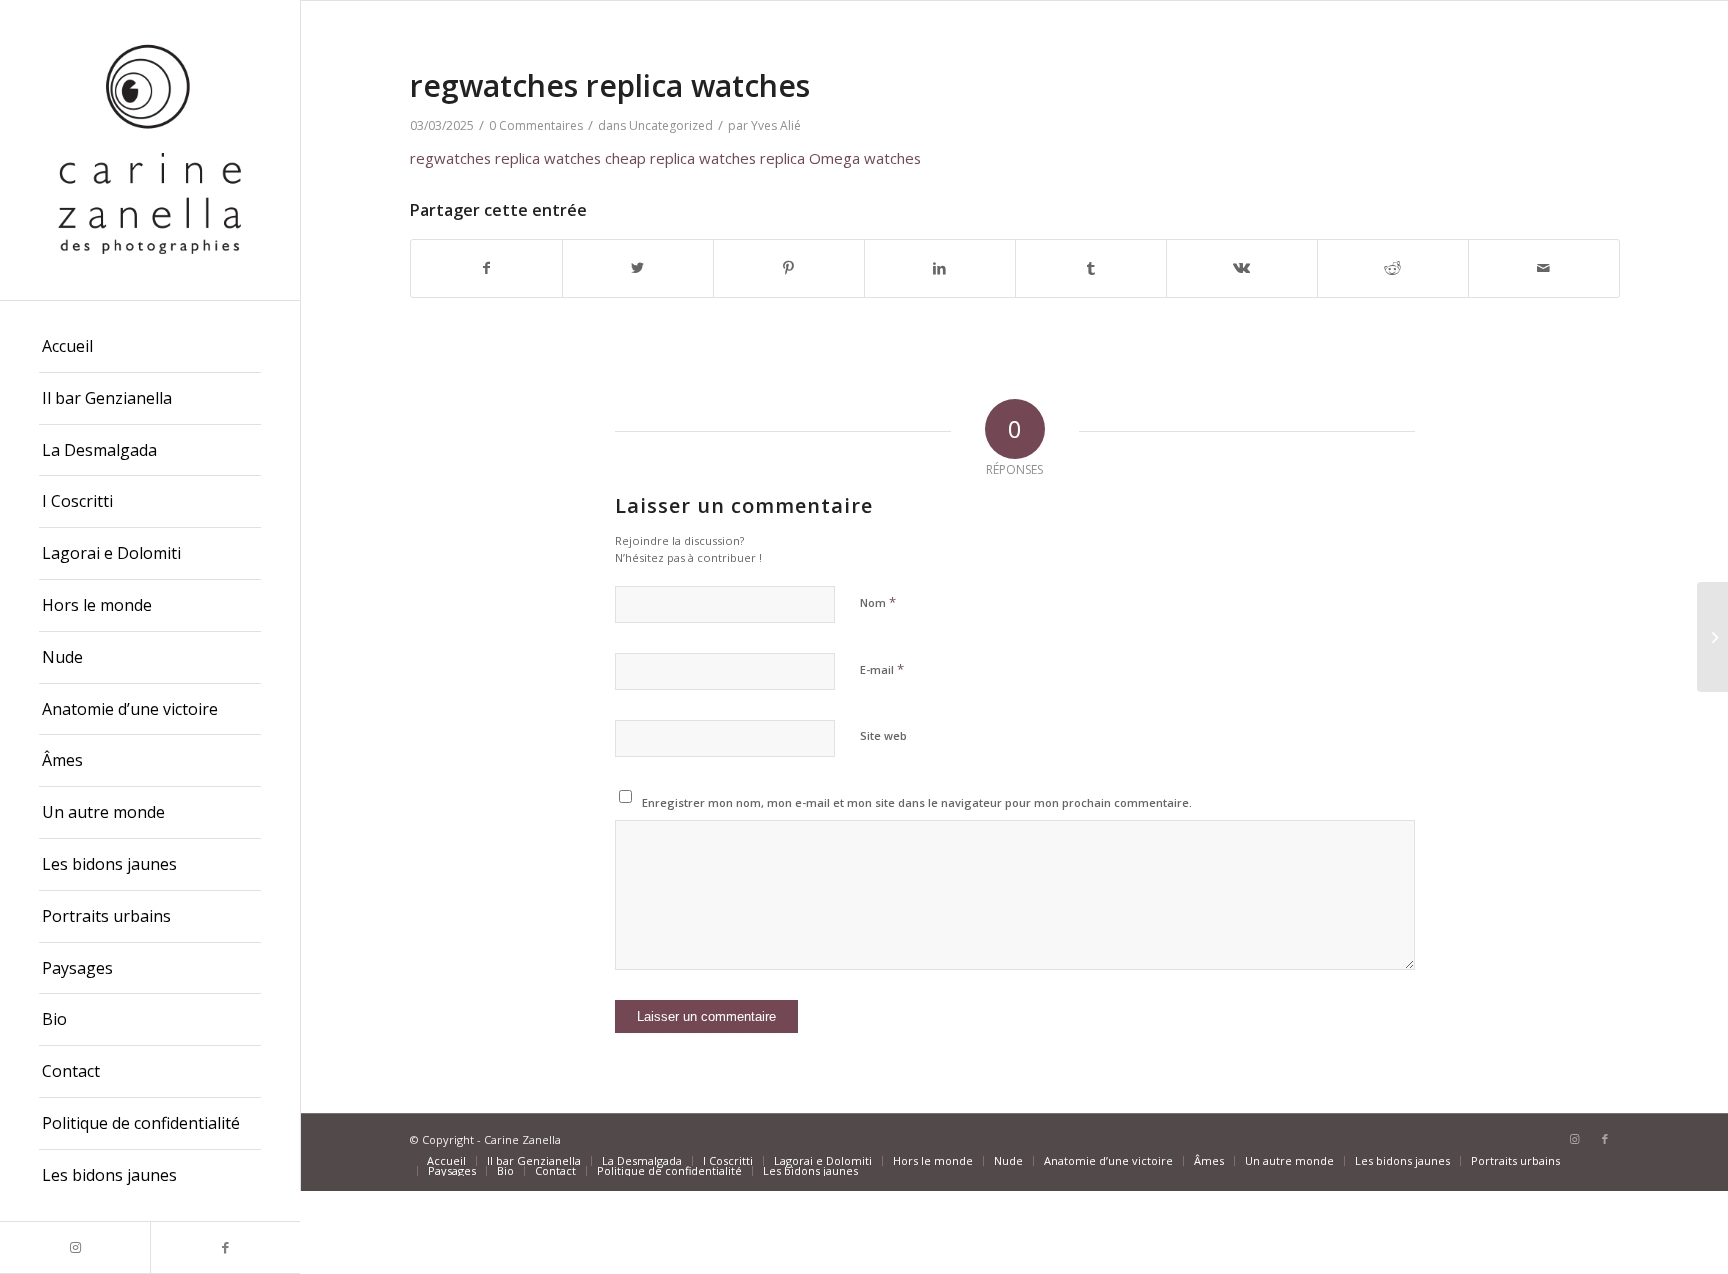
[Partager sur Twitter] (638, 268)
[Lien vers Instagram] (75, 1247)
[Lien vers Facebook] (225, 1247)
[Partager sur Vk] (1242, 268)
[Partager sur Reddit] (1393, 268)
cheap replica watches (680, 158)
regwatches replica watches (505, 158)
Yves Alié (776, 125)
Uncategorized (671, 125)
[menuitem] (150, 347)
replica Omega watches (840, 158)
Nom (878, 602)
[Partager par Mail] (1544, 268)
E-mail (882, 669)
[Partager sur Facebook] (486, 268)
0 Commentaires (536, 125)
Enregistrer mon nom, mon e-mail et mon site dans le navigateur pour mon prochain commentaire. (917, 802)
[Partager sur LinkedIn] (940, 268)
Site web (883, 735)
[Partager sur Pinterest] (789, 268)
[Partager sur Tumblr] (1091, 268)
